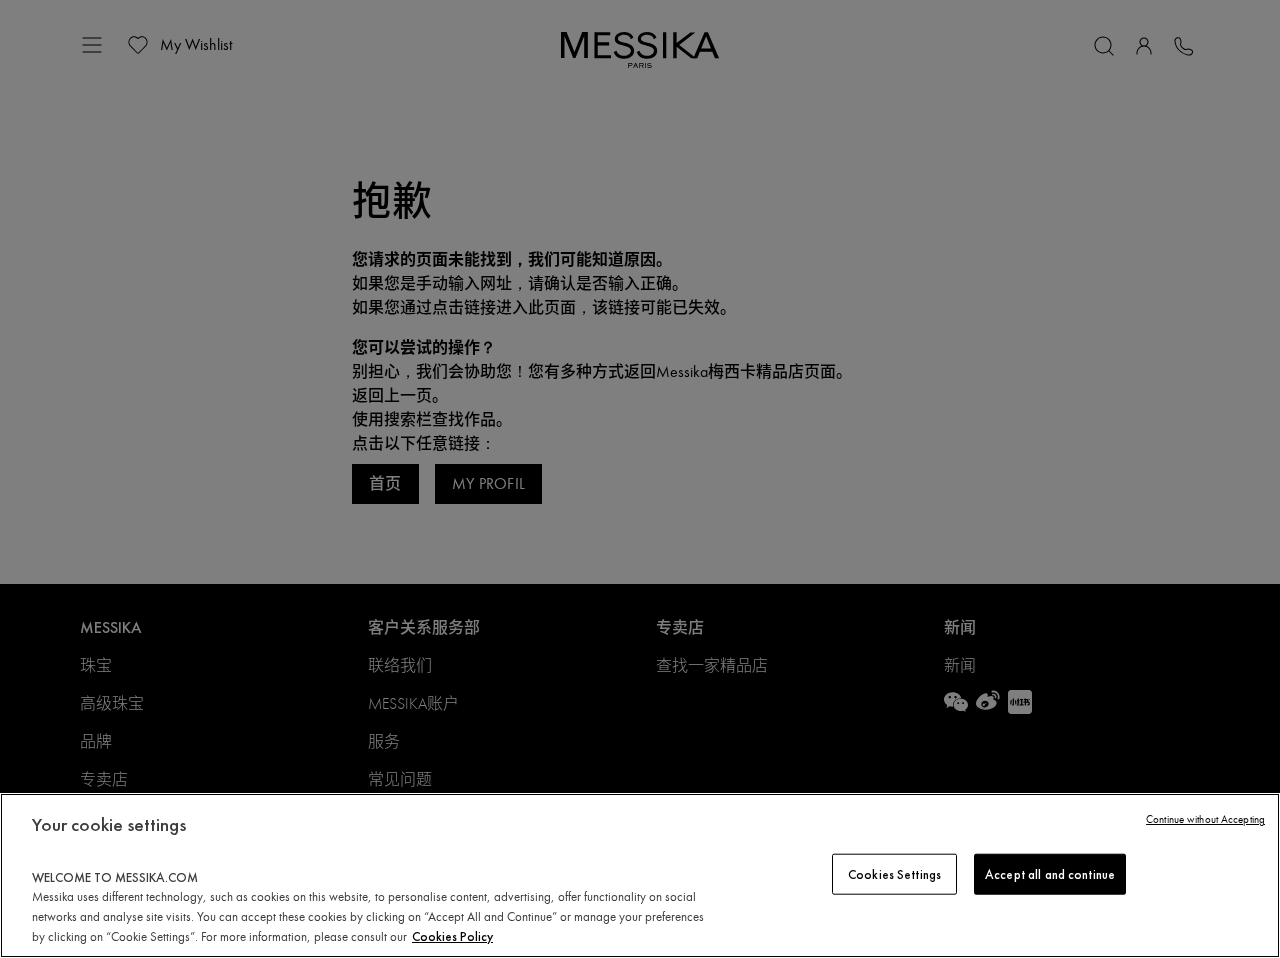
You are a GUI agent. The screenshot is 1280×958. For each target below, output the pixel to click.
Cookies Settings (894, 873)
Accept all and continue (1050, 873)
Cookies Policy (452, 936)
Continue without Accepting (1205, 819)
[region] (640, 875)
